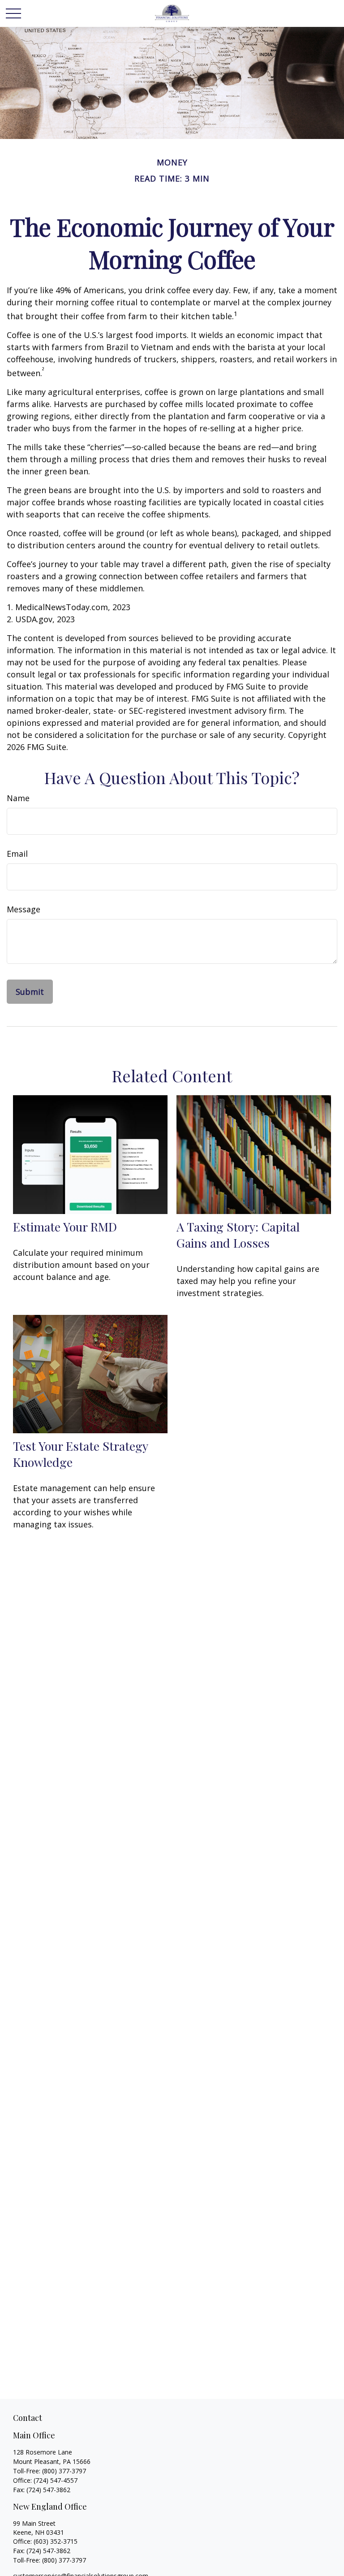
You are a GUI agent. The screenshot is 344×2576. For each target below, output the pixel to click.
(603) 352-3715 (56, 2541)
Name (18, 798)
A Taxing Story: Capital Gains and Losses (238, 1235)
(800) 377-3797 (64, 2471)
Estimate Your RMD (65, 1227)
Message (24, 909)
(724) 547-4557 (56, 2480)
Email (17, 854)
